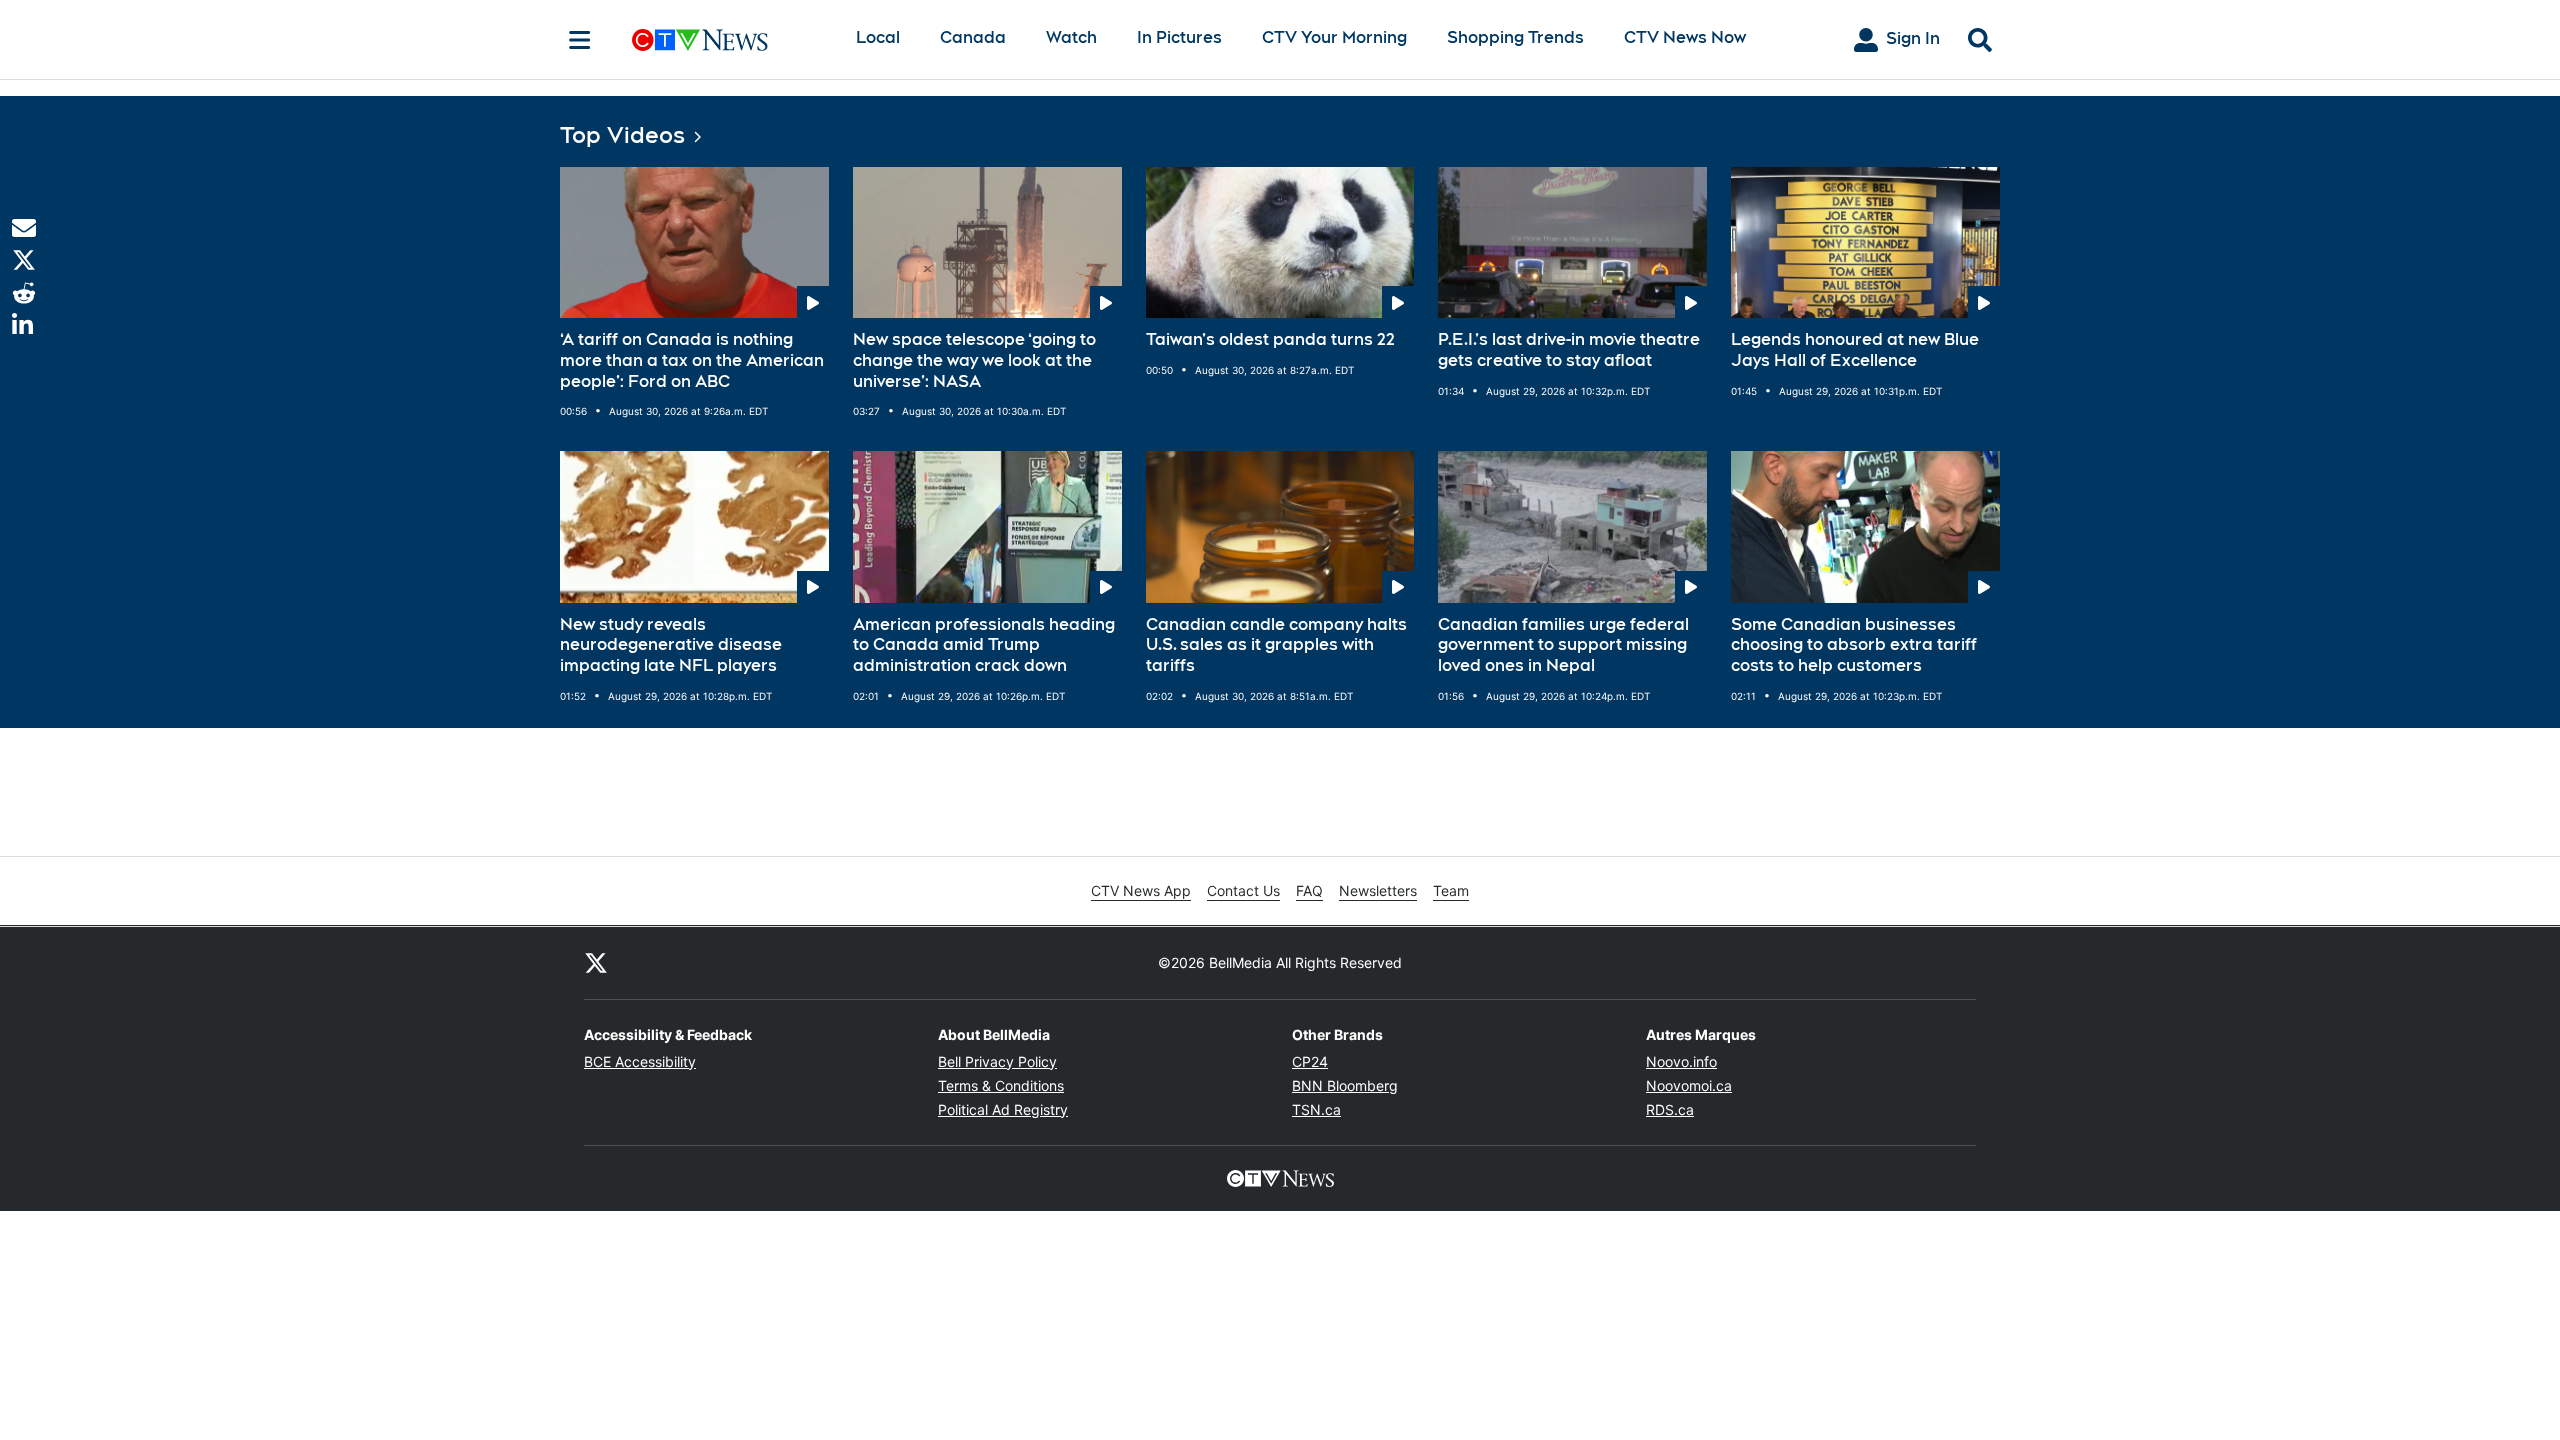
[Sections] (580, 40)
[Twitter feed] (596, 963)
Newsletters (1378, 890)
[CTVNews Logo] (728, 39)
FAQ (1309, 890)
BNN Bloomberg (1345, 1085)
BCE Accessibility (640, 1061)
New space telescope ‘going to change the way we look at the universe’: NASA (974, 360)
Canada (973, 37)
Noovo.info (1681, 1061)
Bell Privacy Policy (997, 1061)
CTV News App (1141, 890)
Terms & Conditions (1001, 1085)
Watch (1071, 37)
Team (1451, 890)
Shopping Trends (1515, 37)
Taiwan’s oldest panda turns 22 (1270, 339)
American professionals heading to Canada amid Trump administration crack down (984, 645)
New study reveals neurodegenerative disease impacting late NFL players (671, 645)
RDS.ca (1670, 1109)
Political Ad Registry (1003, 1109)
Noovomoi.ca (1689, 1085)
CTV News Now (1685, 37)
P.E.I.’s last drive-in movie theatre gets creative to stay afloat (1569, 350)
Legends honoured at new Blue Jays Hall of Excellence (1855, 350)
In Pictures (1179, 37)
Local (878, 37)
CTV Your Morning (1334, 37)
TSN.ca (1316, 1109)
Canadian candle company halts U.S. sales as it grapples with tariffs (1276, 645)
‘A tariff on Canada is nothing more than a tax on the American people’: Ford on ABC (692, 360)
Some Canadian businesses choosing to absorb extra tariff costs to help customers (1854, 645)
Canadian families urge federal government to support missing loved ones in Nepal (1563, 645)
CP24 (1310, 1061)
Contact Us (1243, 890)
